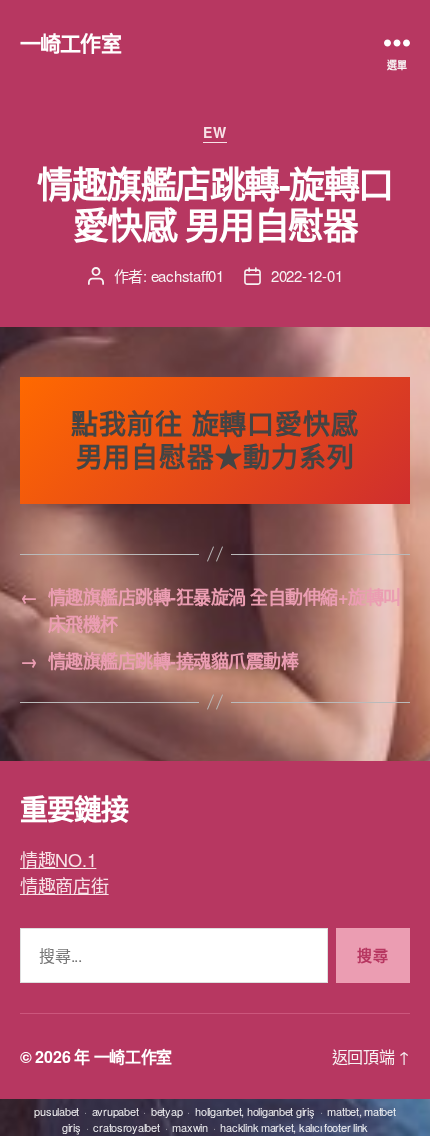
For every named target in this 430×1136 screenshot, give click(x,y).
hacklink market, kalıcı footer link (294, 1127)
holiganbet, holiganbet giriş (254, 1111)
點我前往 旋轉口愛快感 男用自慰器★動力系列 (215, 440)
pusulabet (56, 1111)
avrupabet (115, 1111)
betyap (166, 1111)
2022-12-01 (306, 275)
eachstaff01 (187, 275)
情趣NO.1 (58, 859)
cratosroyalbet (126, 1127)
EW (214, 133)
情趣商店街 (64, 885)
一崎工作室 (70, 42)
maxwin (189, 1127)
